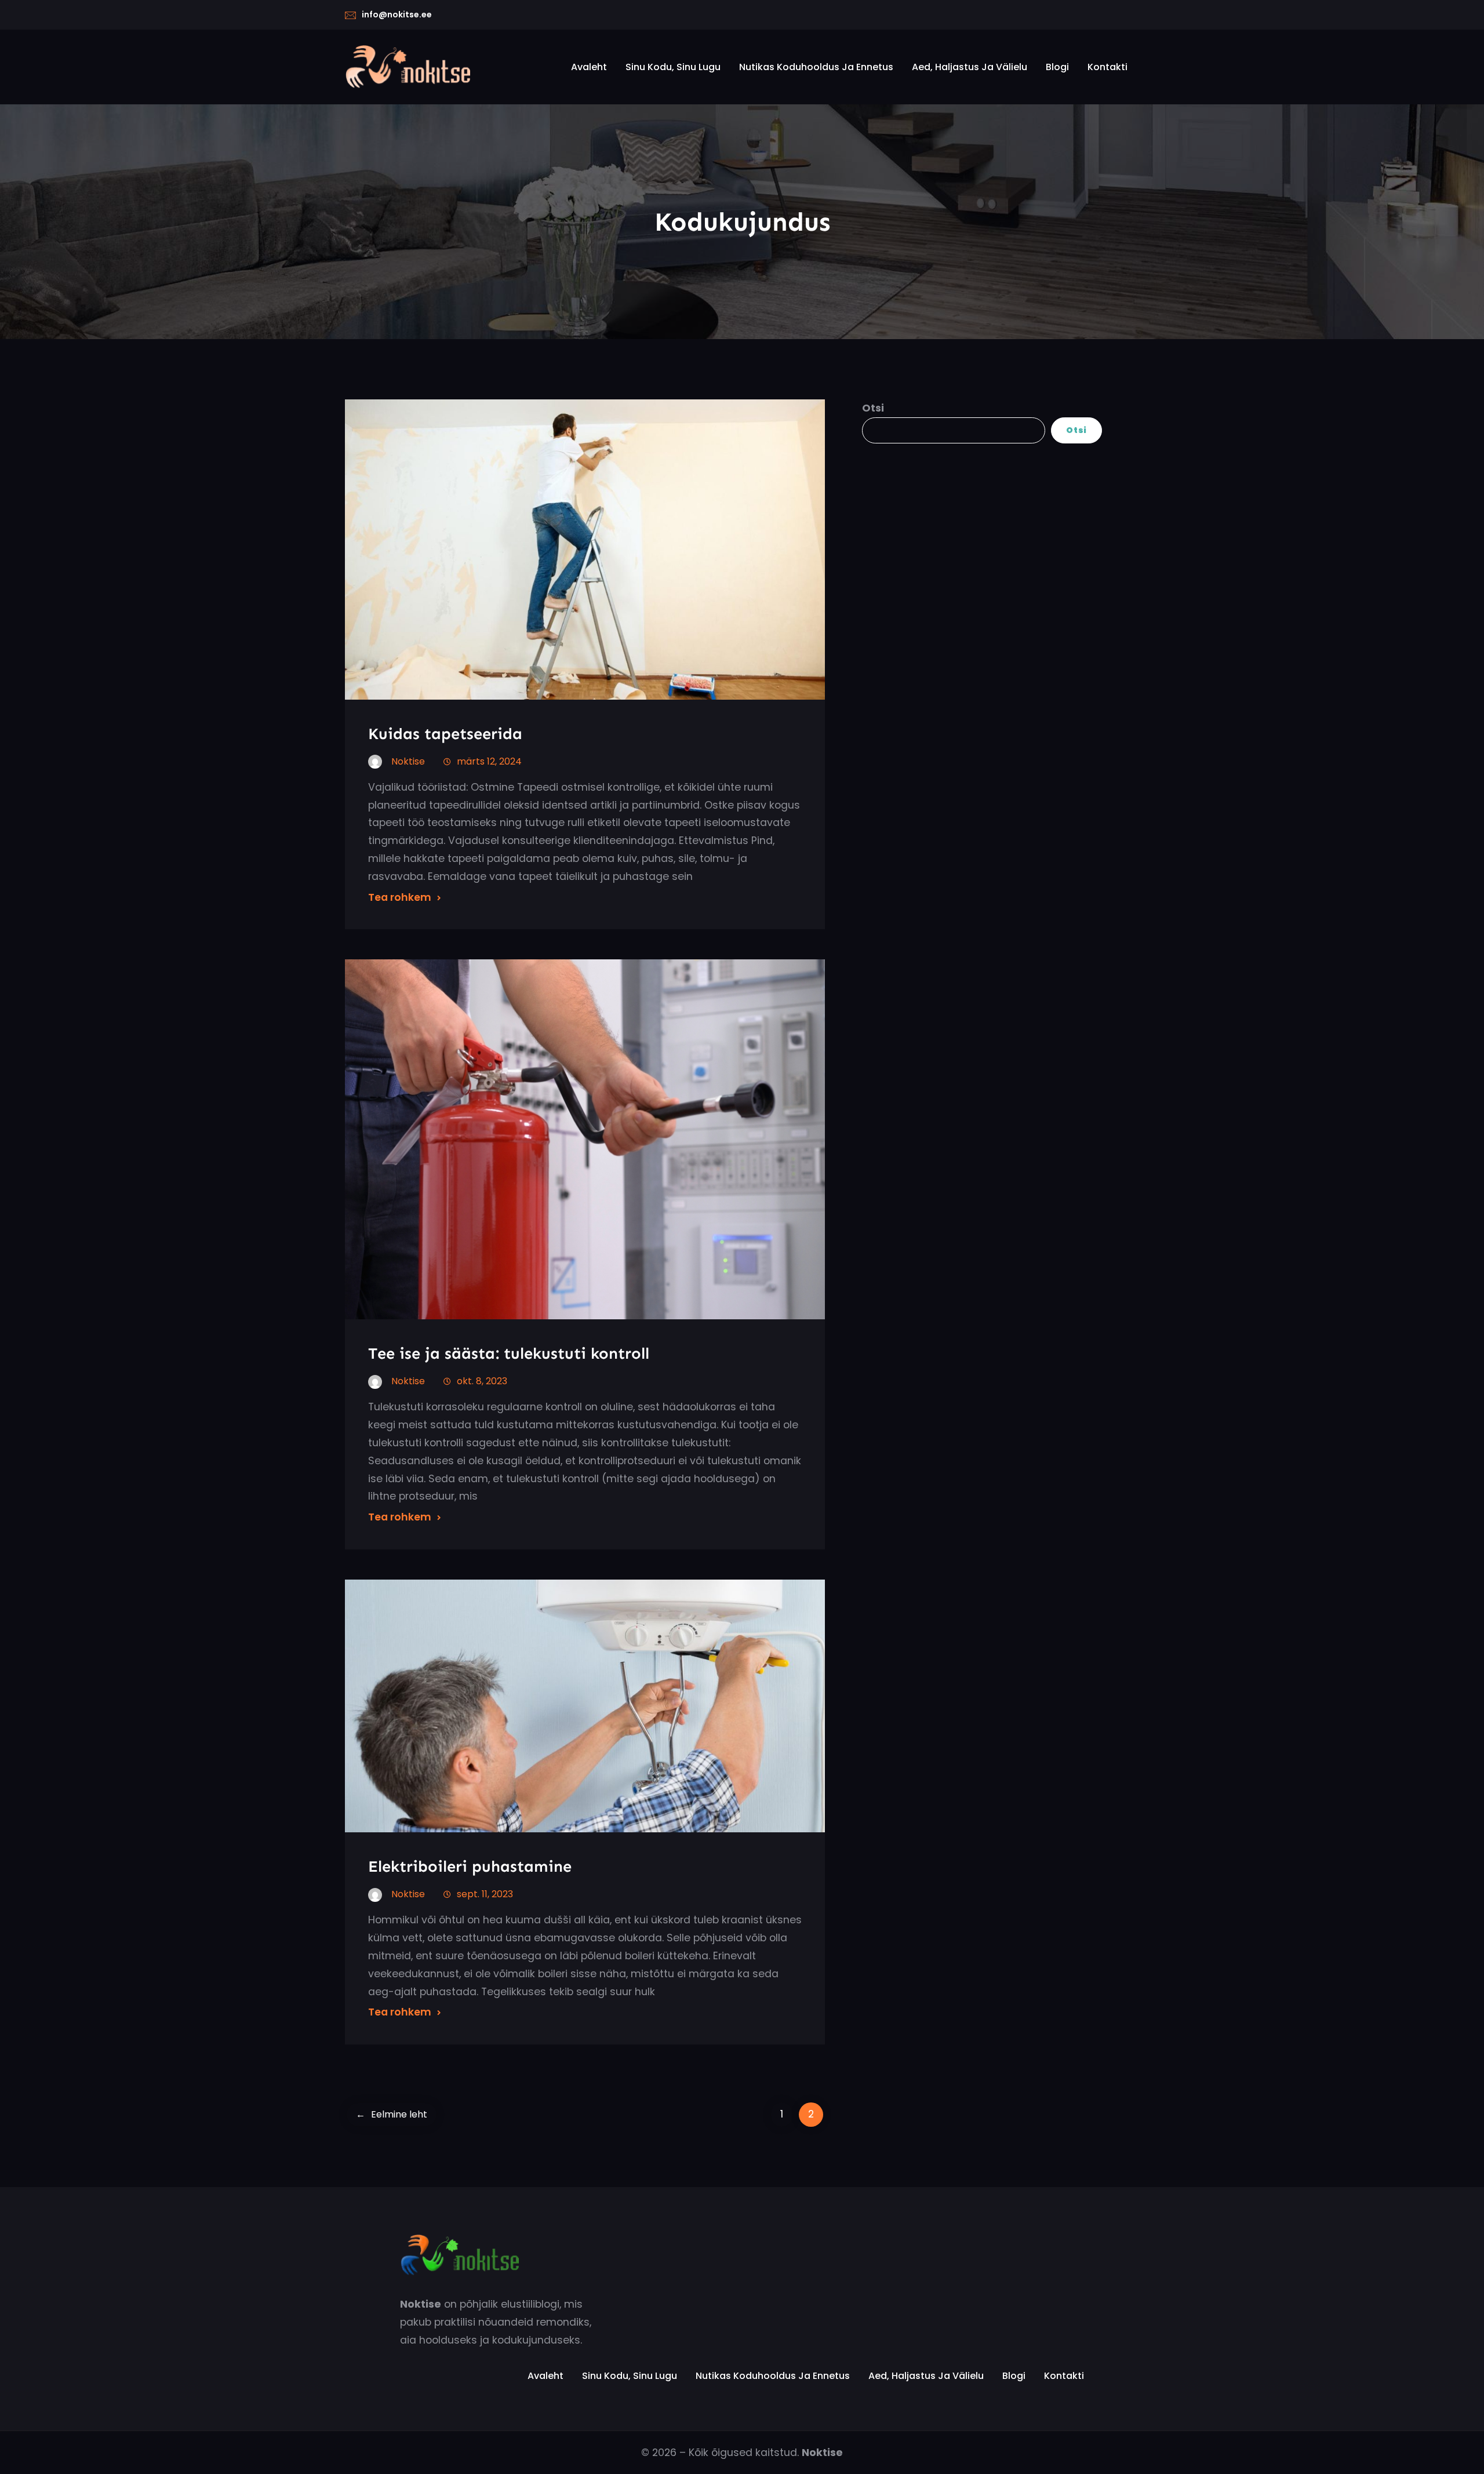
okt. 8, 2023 (482, 1381)
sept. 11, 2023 (485, 1894)
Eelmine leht (392, 2114)
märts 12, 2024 (489, 761)
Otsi (873, 408)
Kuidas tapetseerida (445, 734)
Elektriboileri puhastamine (470, 1866)
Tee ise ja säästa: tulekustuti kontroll (509, 1353)
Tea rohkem (400, 897)
